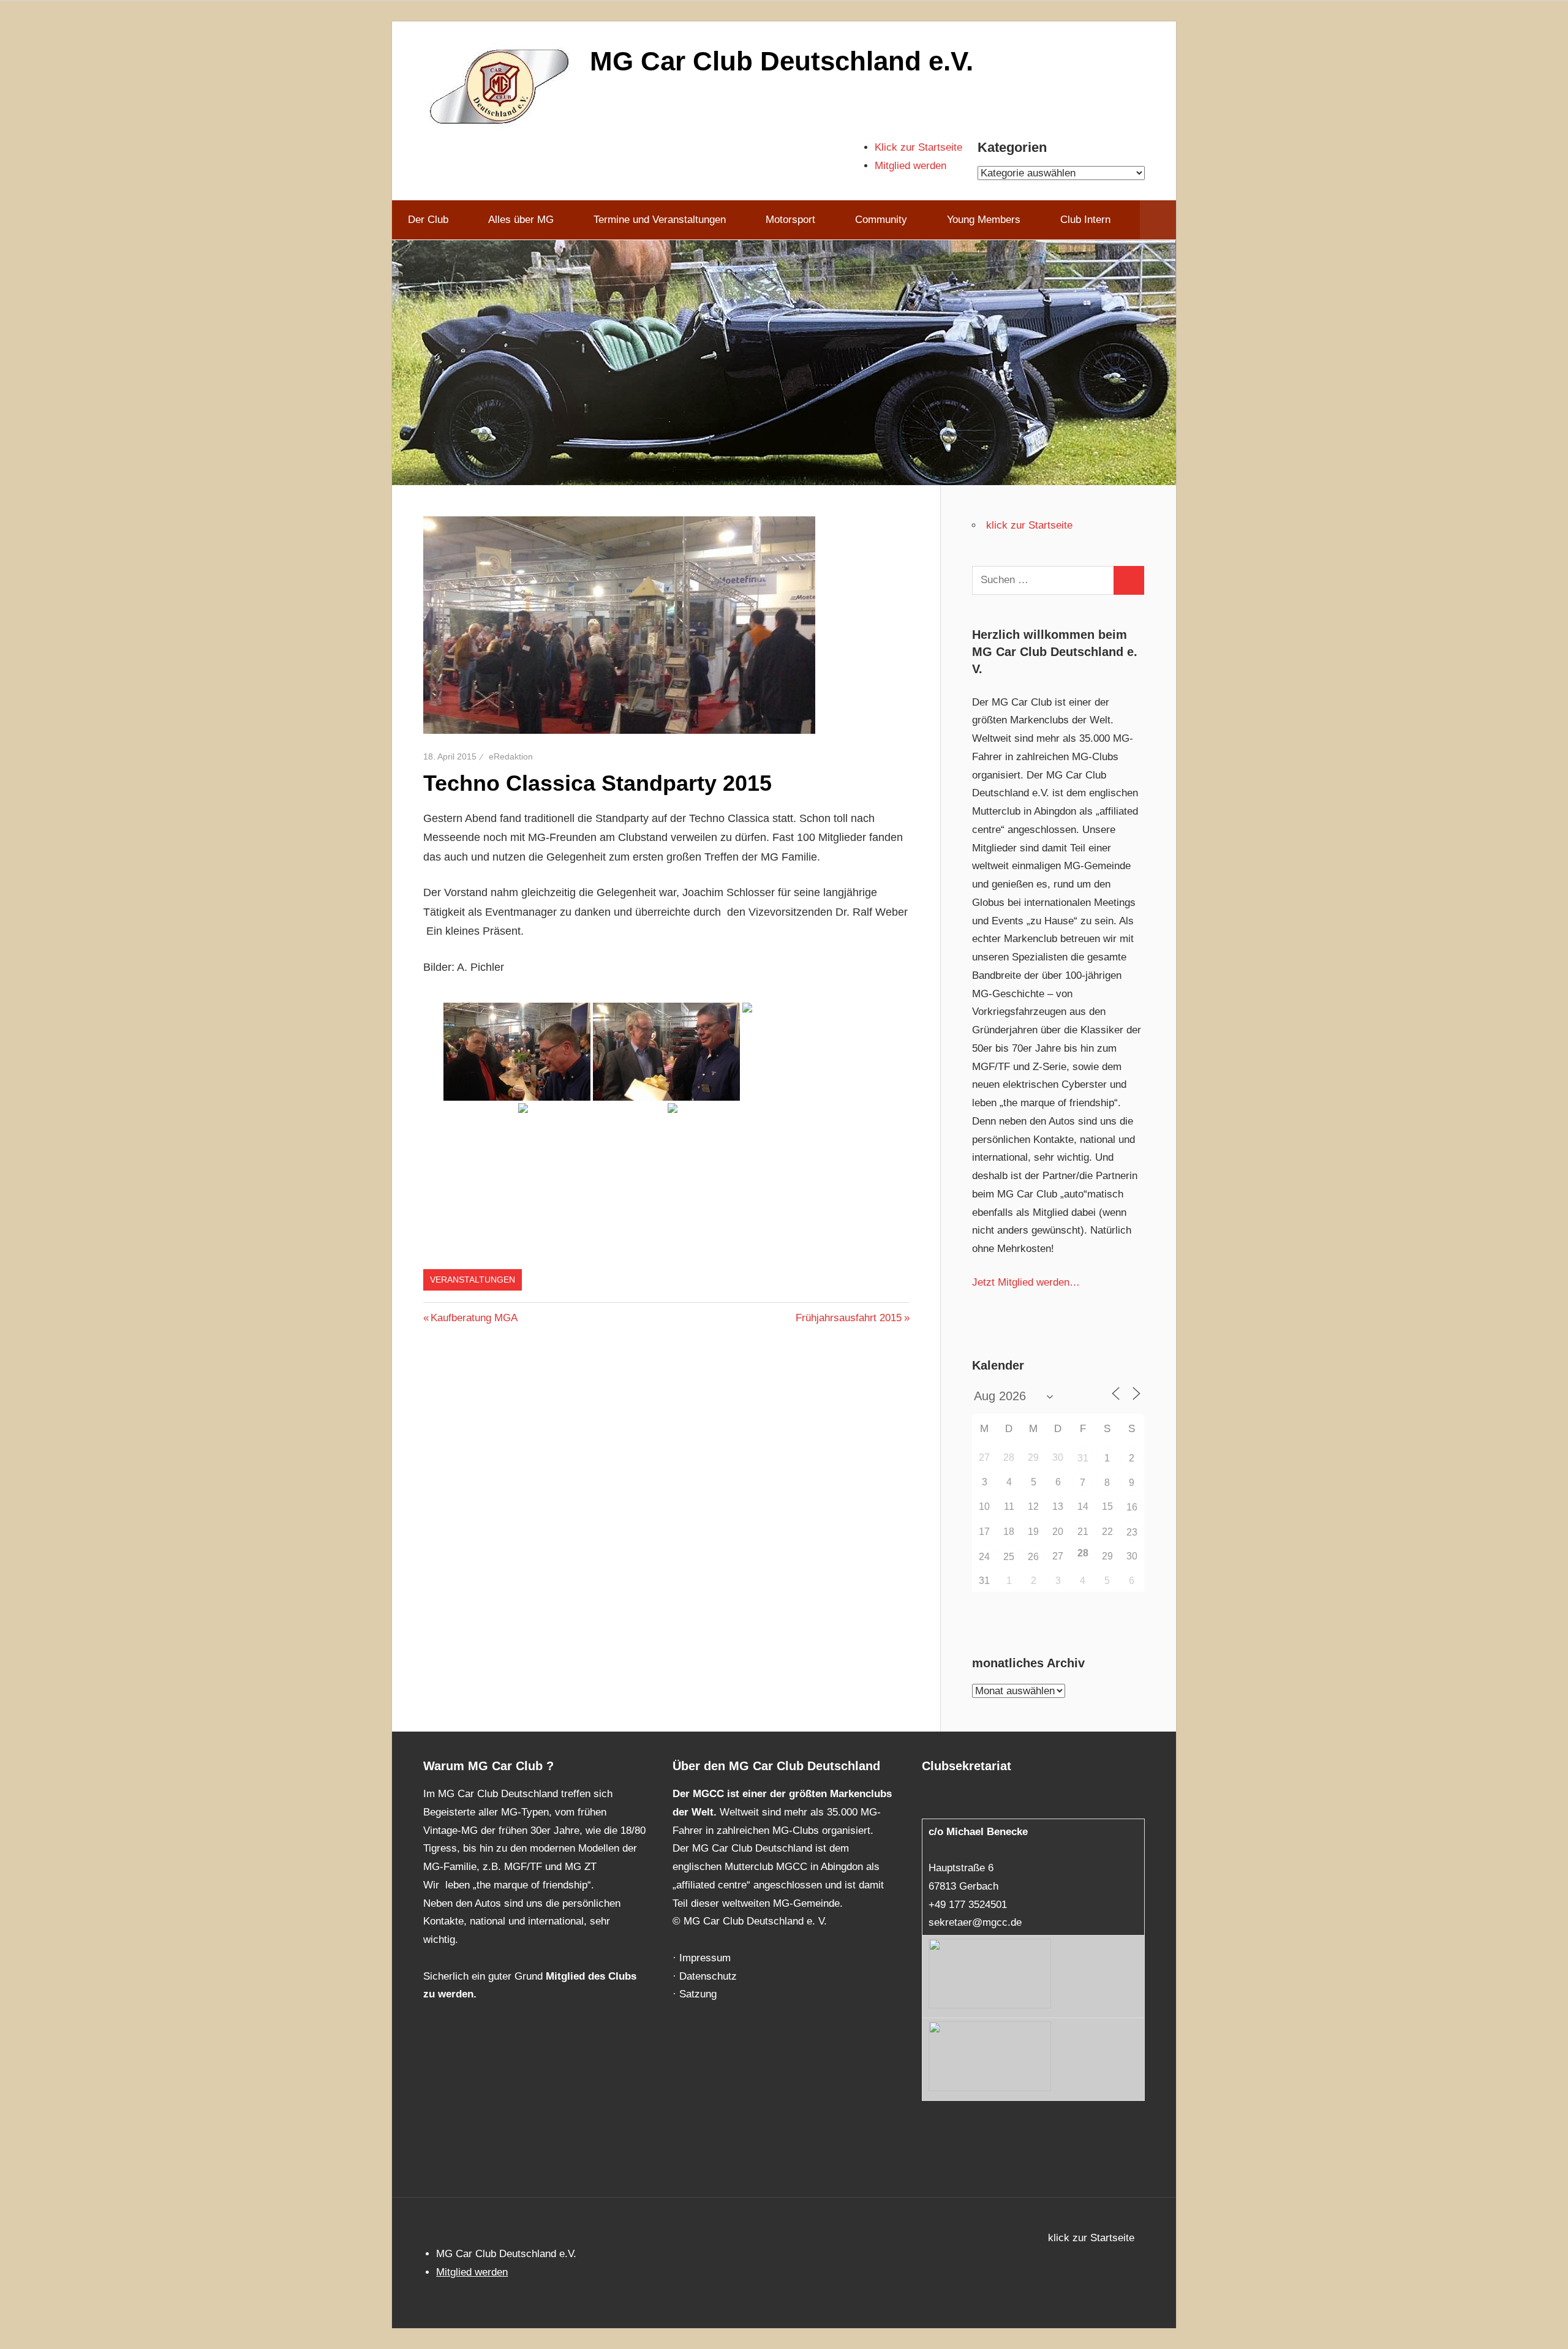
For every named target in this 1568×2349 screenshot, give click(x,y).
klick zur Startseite (1029, 525)
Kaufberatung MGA (474, 1318)
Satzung (698, 1994)
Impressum (705, 1958)
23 (1132, 1532)
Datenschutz (708, 1976)
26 (1033, 1557)
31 (1083, 1458)
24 (984, 1557)
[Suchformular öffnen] (1158, 220)
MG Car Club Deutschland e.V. (782, 61)
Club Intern (1085, 220)
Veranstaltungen (473, 1280)
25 (1009, 1557)
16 (1132, 1507)
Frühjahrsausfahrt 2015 (849, 1318)
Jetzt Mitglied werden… (1026, 1282)
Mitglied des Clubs (591, 1976)
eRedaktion (511, 756)
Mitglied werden (910, 166)
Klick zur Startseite (918, 147)
